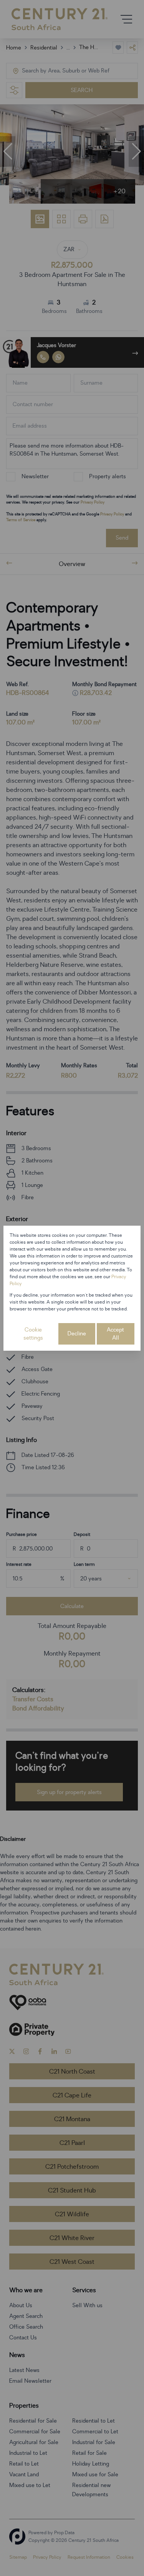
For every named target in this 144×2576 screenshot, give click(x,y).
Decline (77, 1334)
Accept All (115, 1334)
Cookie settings (33, 1334)
